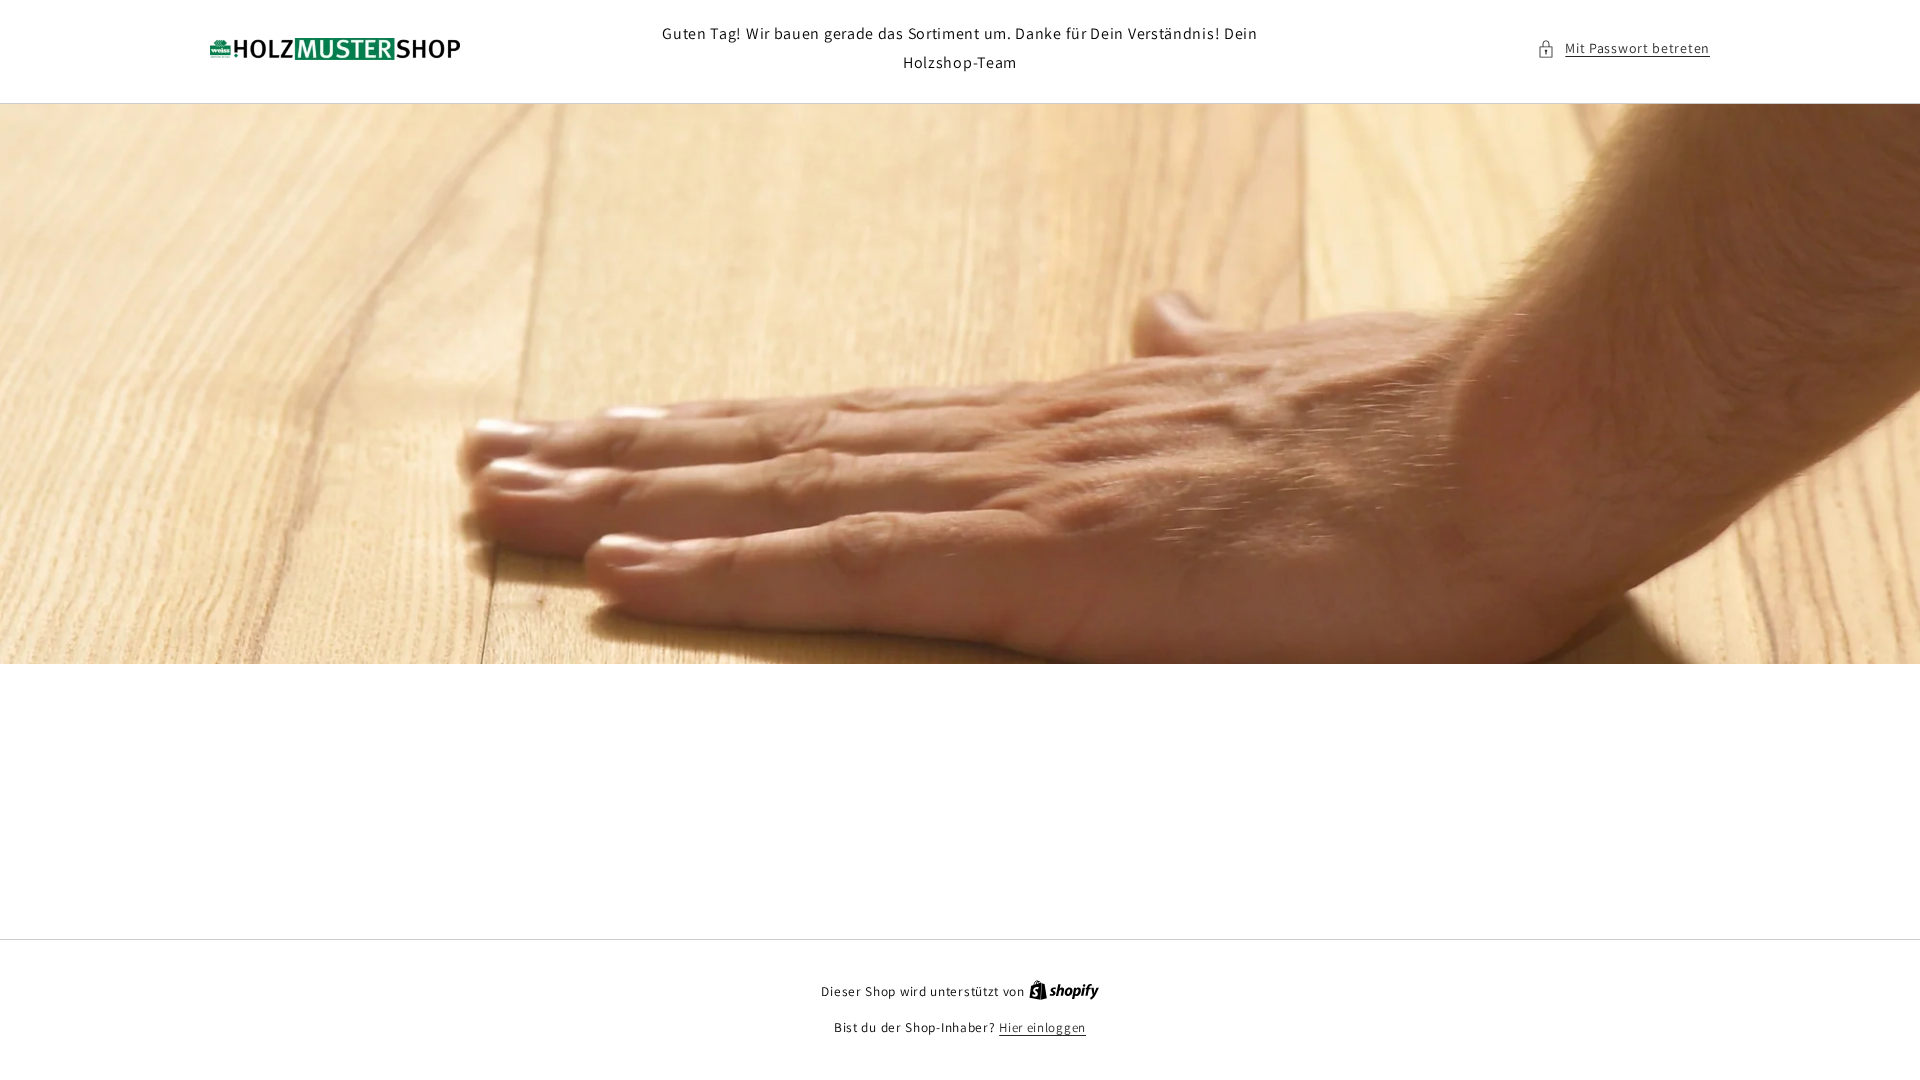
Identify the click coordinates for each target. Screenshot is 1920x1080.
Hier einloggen (1042, 1027)
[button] (1623, 48)
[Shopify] (1064, 991)
